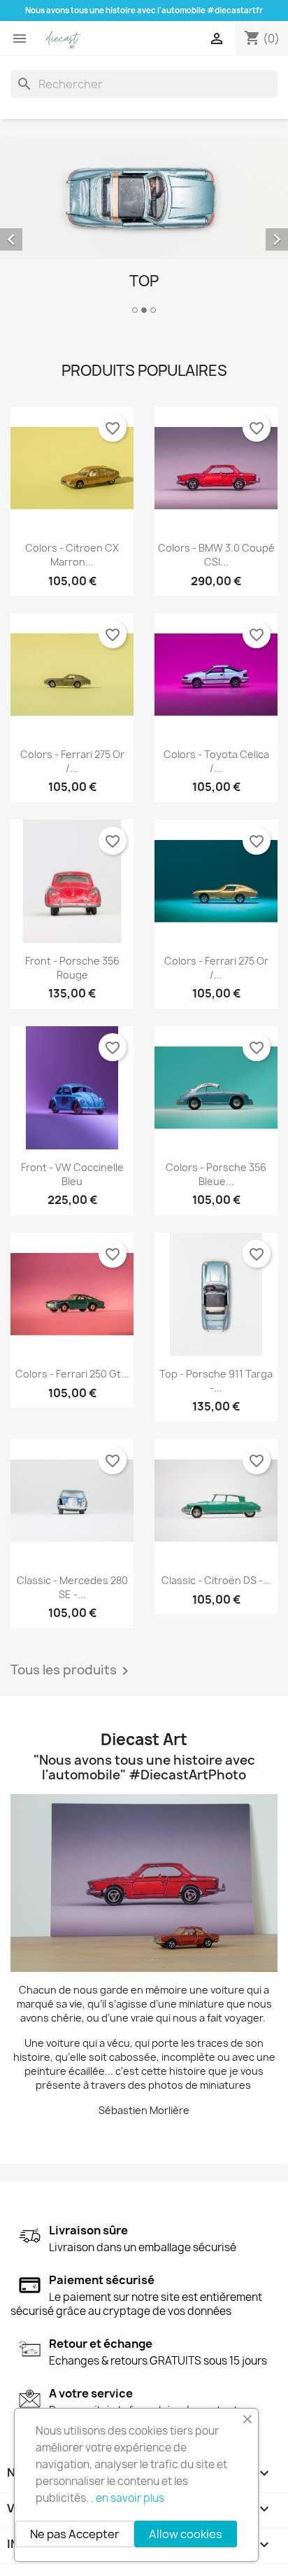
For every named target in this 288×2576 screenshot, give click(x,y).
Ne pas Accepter (75, 2534)
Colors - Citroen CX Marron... (72, 555)
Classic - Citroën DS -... (216, 1580)
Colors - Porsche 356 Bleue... (216, 1174)
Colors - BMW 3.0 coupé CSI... (216, 555)
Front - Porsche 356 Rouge (72, 968)
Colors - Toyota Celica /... (216, 761)
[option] (144, 227)
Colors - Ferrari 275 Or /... (72, 761)
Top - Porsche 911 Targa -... (216, 1381)
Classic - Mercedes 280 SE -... (72, 1587)
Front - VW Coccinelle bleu (72, 1174)
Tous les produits (72, 1671)
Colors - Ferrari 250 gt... (72, 1374)
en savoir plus (130, 2498)
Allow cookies (186, 2534)
